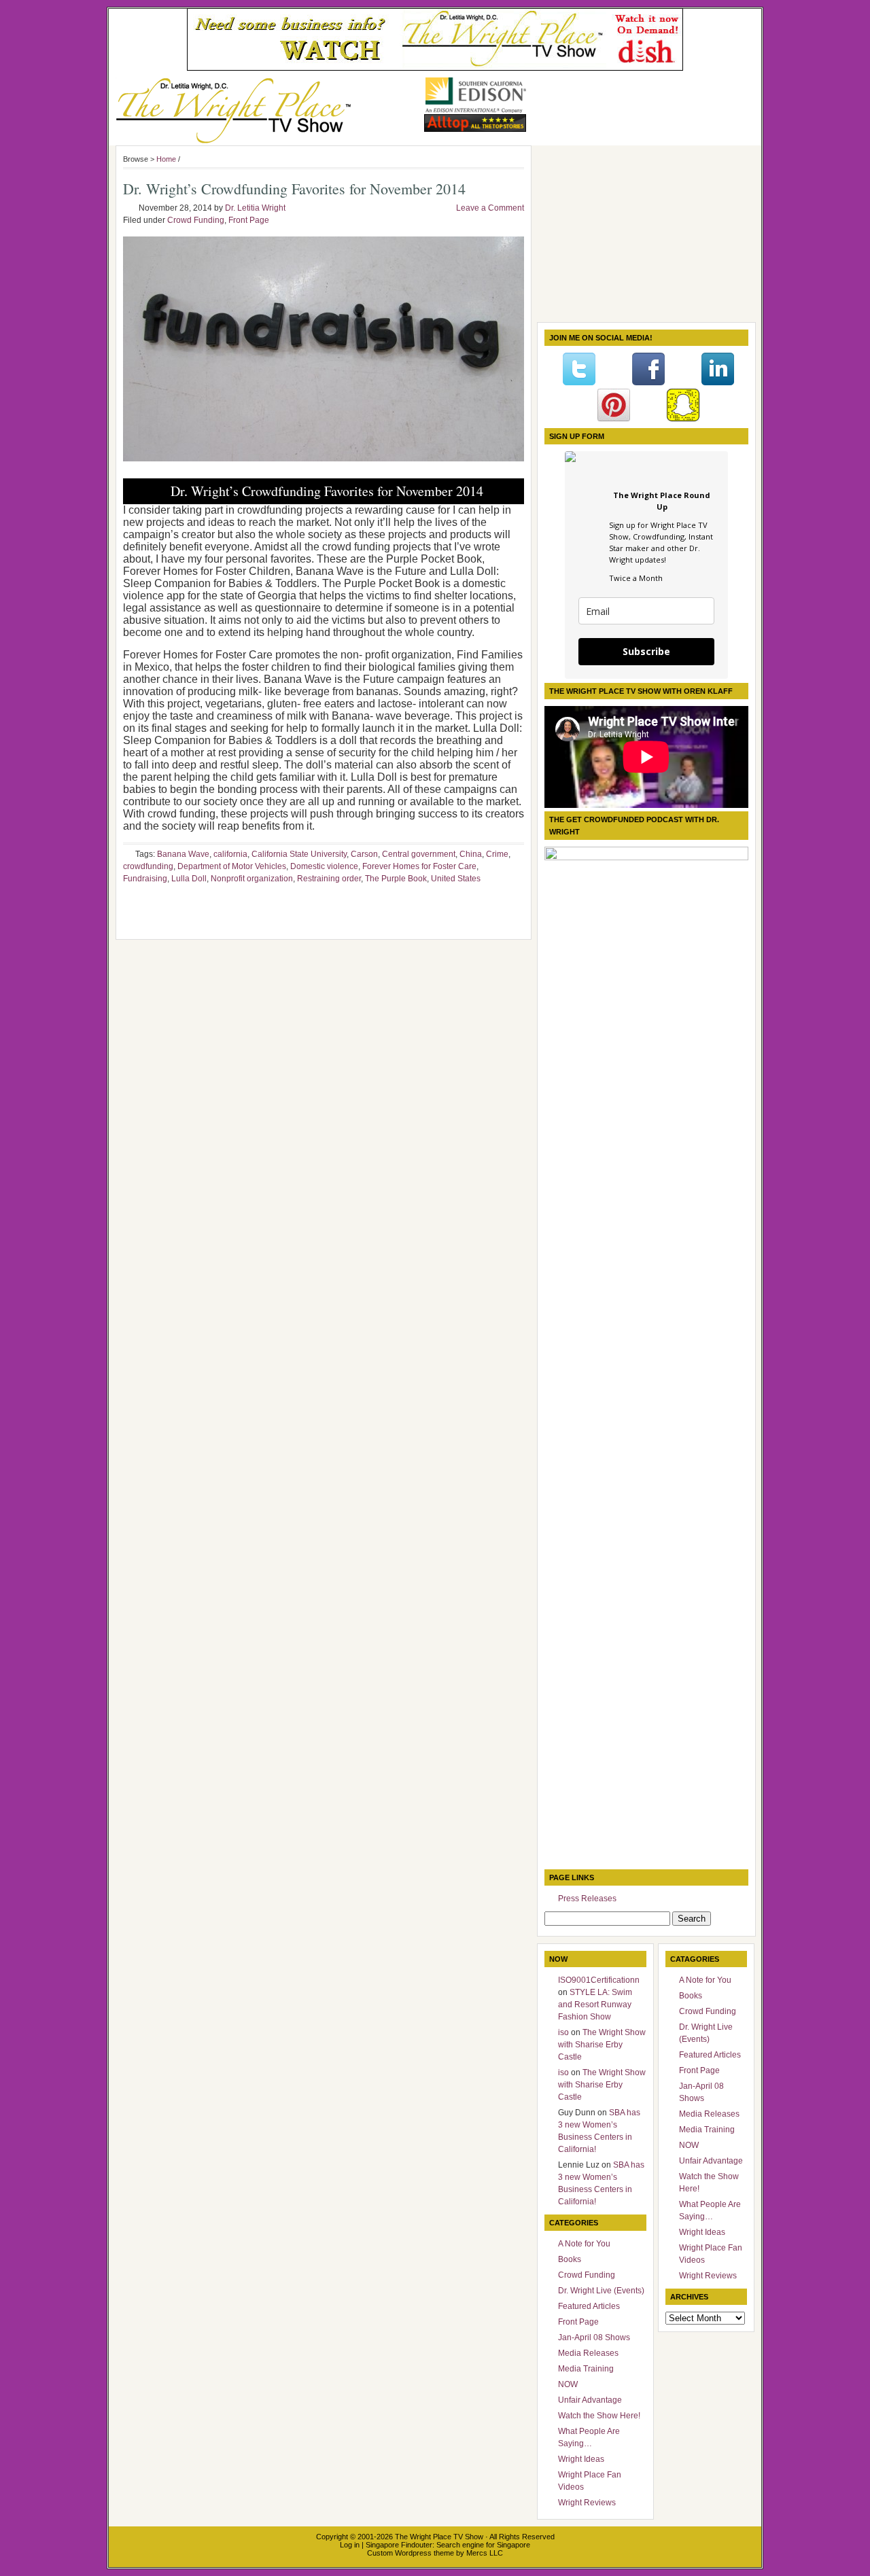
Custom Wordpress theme (411, 2553)
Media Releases (588, 2353)
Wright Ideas (581, 2459)
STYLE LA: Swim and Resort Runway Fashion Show (595, 2005)
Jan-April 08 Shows (594, 2337)
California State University (299, 854)
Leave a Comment (490, 208)
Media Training (586, 2369)
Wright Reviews (587, 2503)
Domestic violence (324, 866)
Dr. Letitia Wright (255, 208)
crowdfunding (148, 866)
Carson (364, 854)
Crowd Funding (196, 220)
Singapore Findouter (399, 2545)
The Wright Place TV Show (439, 2537)
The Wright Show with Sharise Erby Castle (602, 2045)
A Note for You (584, 2244)
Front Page (249, 220)
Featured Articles (589, 2306)
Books (570, 2259)
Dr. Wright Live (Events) (601, 2291)
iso (563, 2032)
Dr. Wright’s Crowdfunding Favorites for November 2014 (294, 189)
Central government (419, 854)
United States (456, 879)
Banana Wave (183, 854)
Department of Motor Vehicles (232, 866)
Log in (350, 2545)
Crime (497, 854)
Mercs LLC (485, 2553)
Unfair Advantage (590, 2400)
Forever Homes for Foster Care (419, 866)
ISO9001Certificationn (599, 1980)
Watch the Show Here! (599, 2416)
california (230, 854)
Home (166, 159)
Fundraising (145, 879)
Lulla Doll (189, 879)
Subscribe (646, 651)
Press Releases (587, 1899)
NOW (568, 2384)
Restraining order (329, 879)
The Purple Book (396, 879)
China (471, 854)
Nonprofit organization (252, 879)
